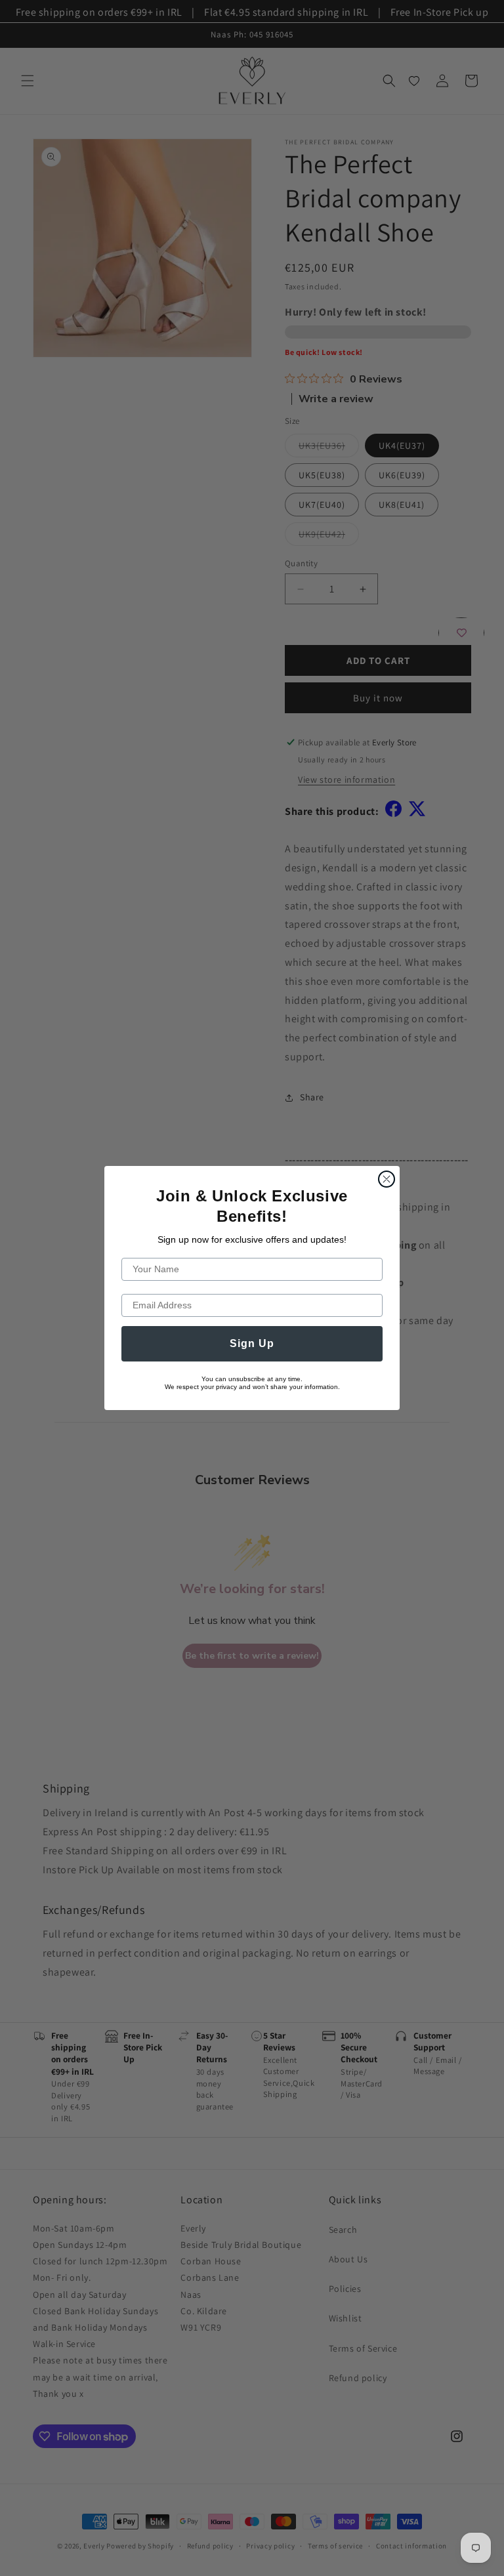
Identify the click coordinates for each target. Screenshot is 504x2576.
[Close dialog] (387, 1179)
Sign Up (252, 1343)
